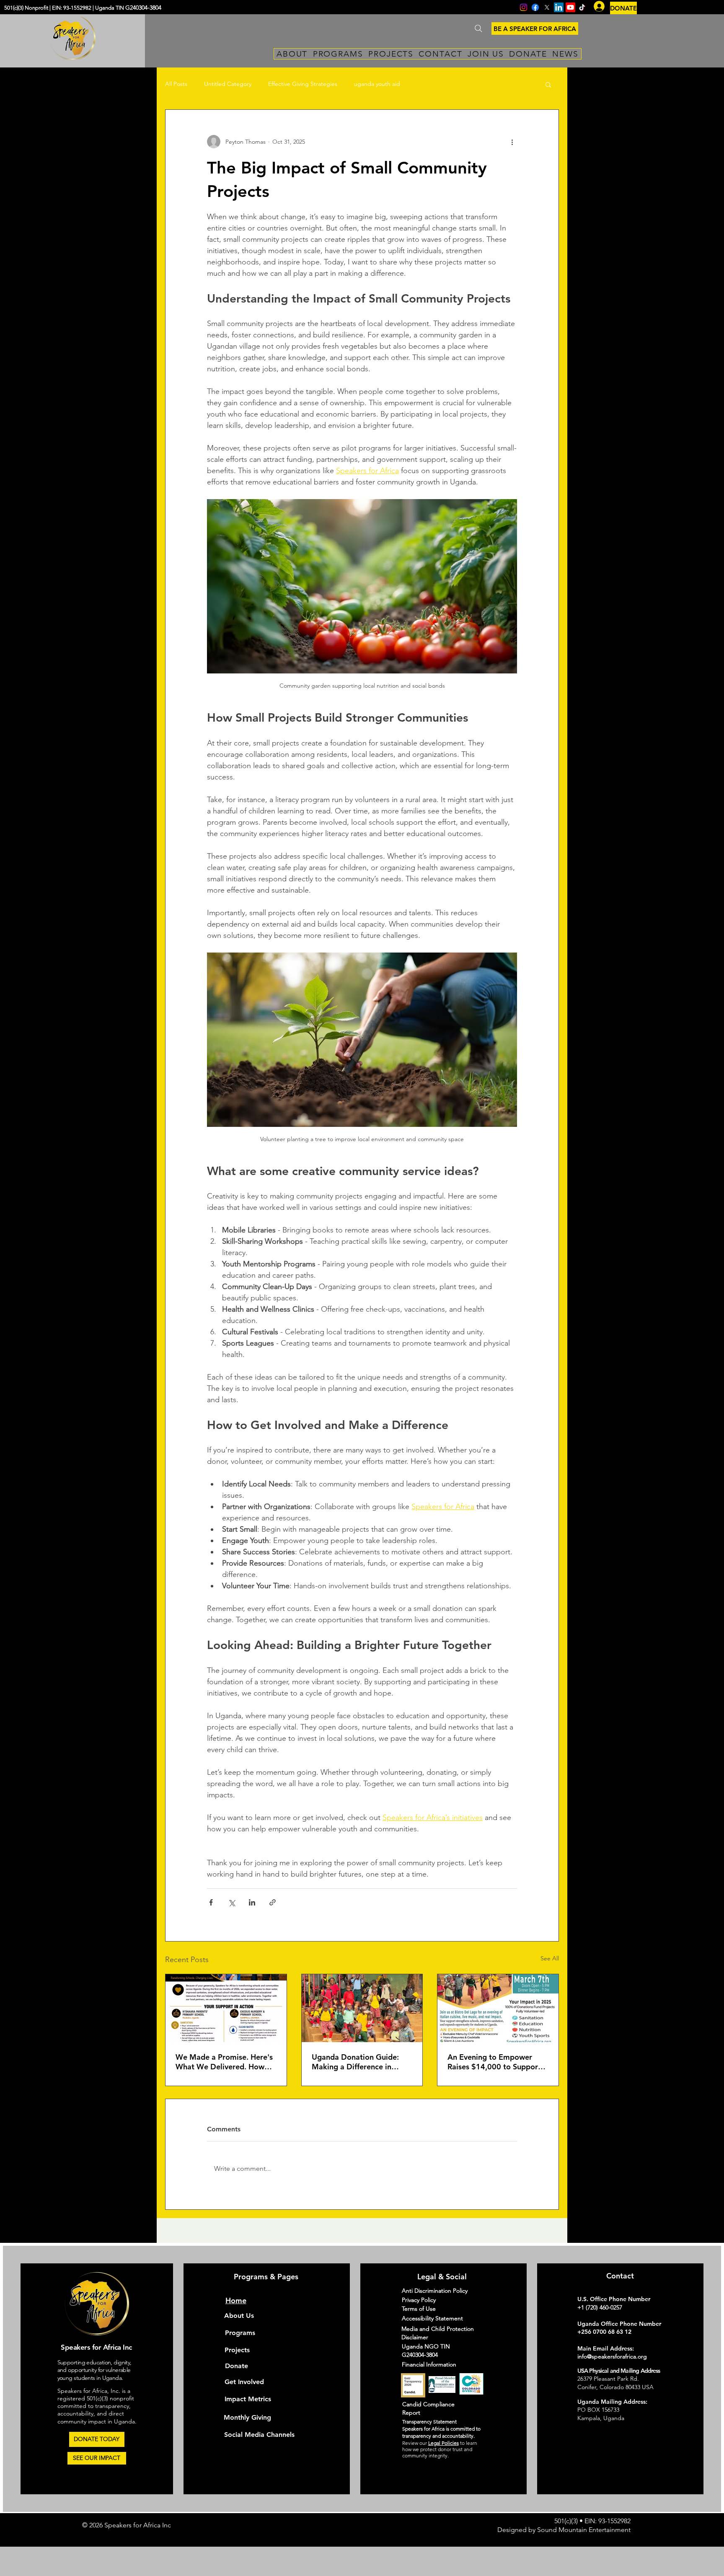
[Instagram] (524, 7)
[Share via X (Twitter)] (231, 1902)
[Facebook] (535, 7)
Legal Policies (443, 2443)
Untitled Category (228, 84)
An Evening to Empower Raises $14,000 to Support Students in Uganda (494, 2062)
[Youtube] (570, 7)
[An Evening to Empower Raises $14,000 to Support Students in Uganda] (498, 2008)
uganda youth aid (377, 84)
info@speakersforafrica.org (612, 2356)
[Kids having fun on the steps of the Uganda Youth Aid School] (362, 2008)
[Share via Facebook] (211, 1902)
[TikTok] (582, 7)
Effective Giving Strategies (303, 84)
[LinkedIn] (559, 7)
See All (550, 1958)
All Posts (176, 84)
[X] (547, 7)
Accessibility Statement (432, 2318)
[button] (548, 84)
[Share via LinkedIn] (252, 1902)
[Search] (478, 28)
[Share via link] (273, 1902)
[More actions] (512, 142)
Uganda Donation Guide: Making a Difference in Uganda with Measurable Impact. (356, 2062)
